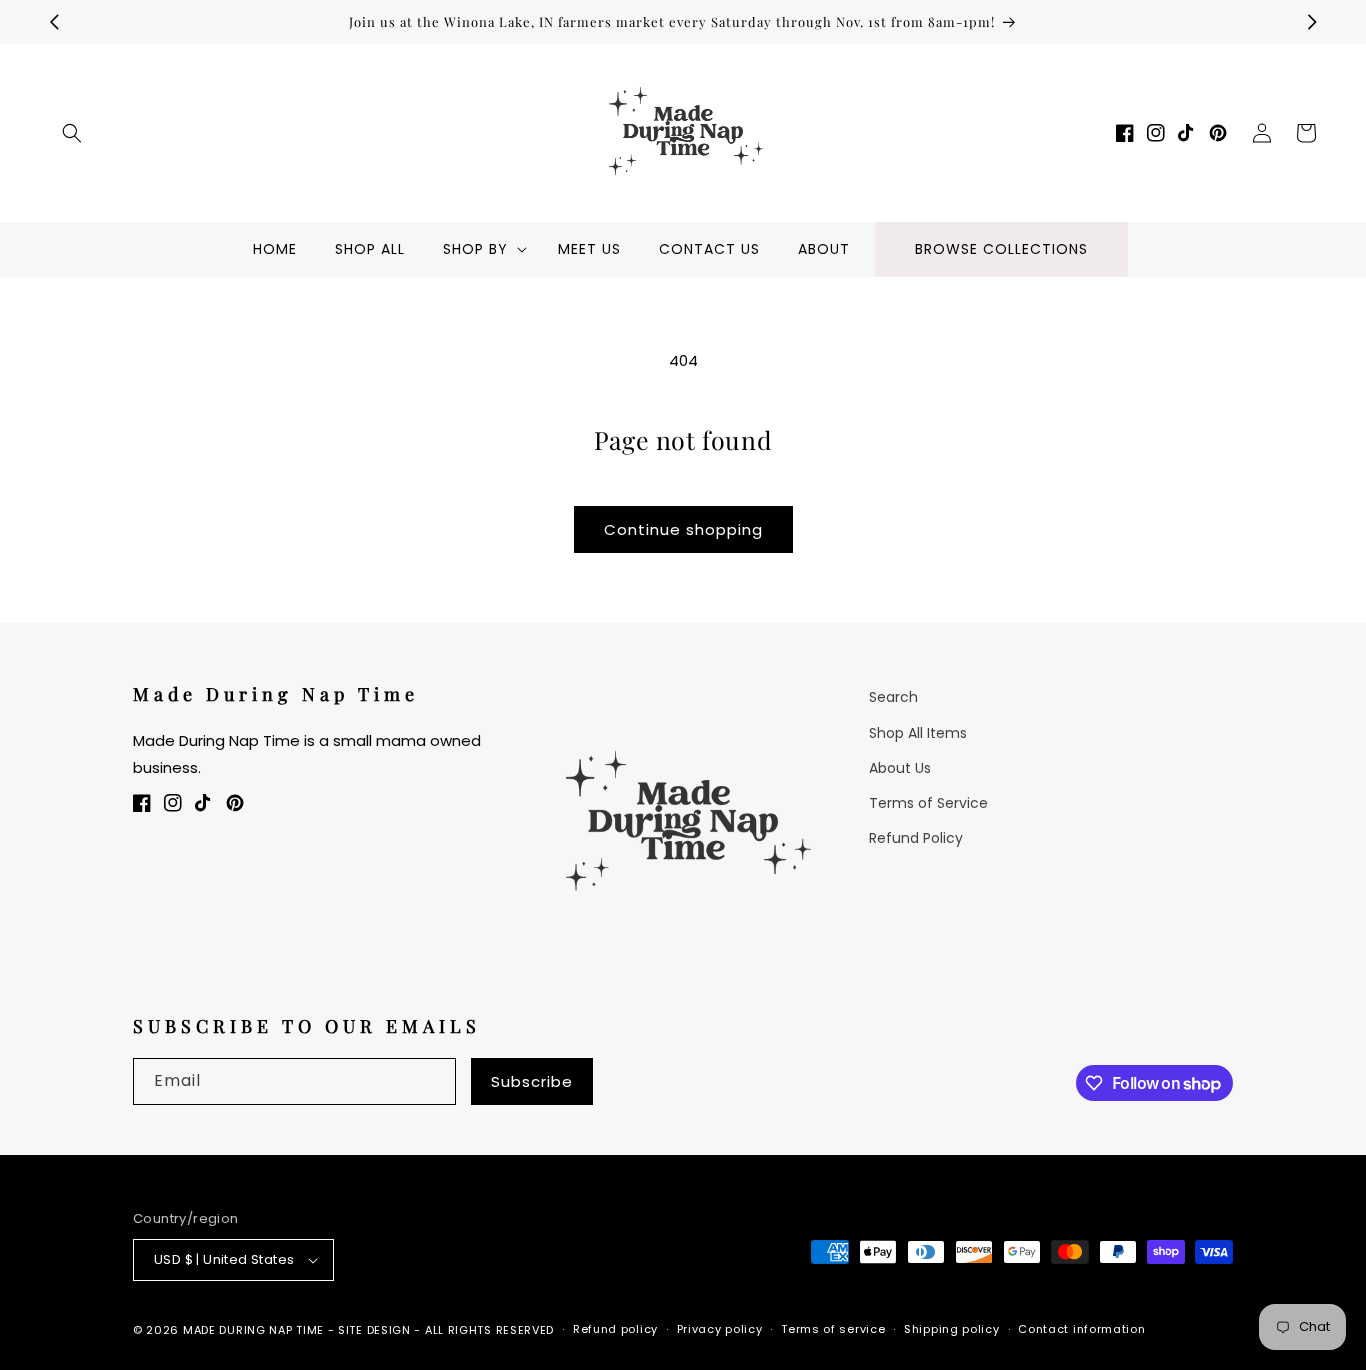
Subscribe (532, 1081)
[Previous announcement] (54, 22)
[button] (72, 133)
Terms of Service (928, 803)
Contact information (1081, 1329)
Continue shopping (683, 529)
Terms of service (833, 1329)
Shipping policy (952, 1329)
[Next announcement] (1312, 22)
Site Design (374, 1330)
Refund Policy (916, 838)
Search (893, 697)
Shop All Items (918, 733)
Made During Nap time (253, 1330)
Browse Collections (1001, 249)
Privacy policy (720, 1329)
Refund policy (615, 1329)
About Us (900, 768)
